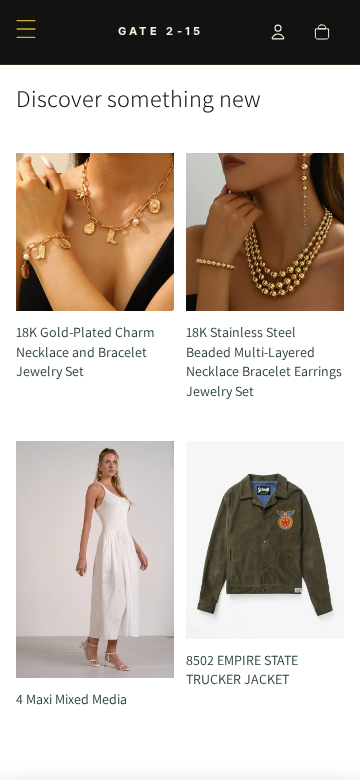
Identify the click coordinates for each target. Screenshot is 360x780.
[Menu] (26, 29)
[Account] (278, 32)
